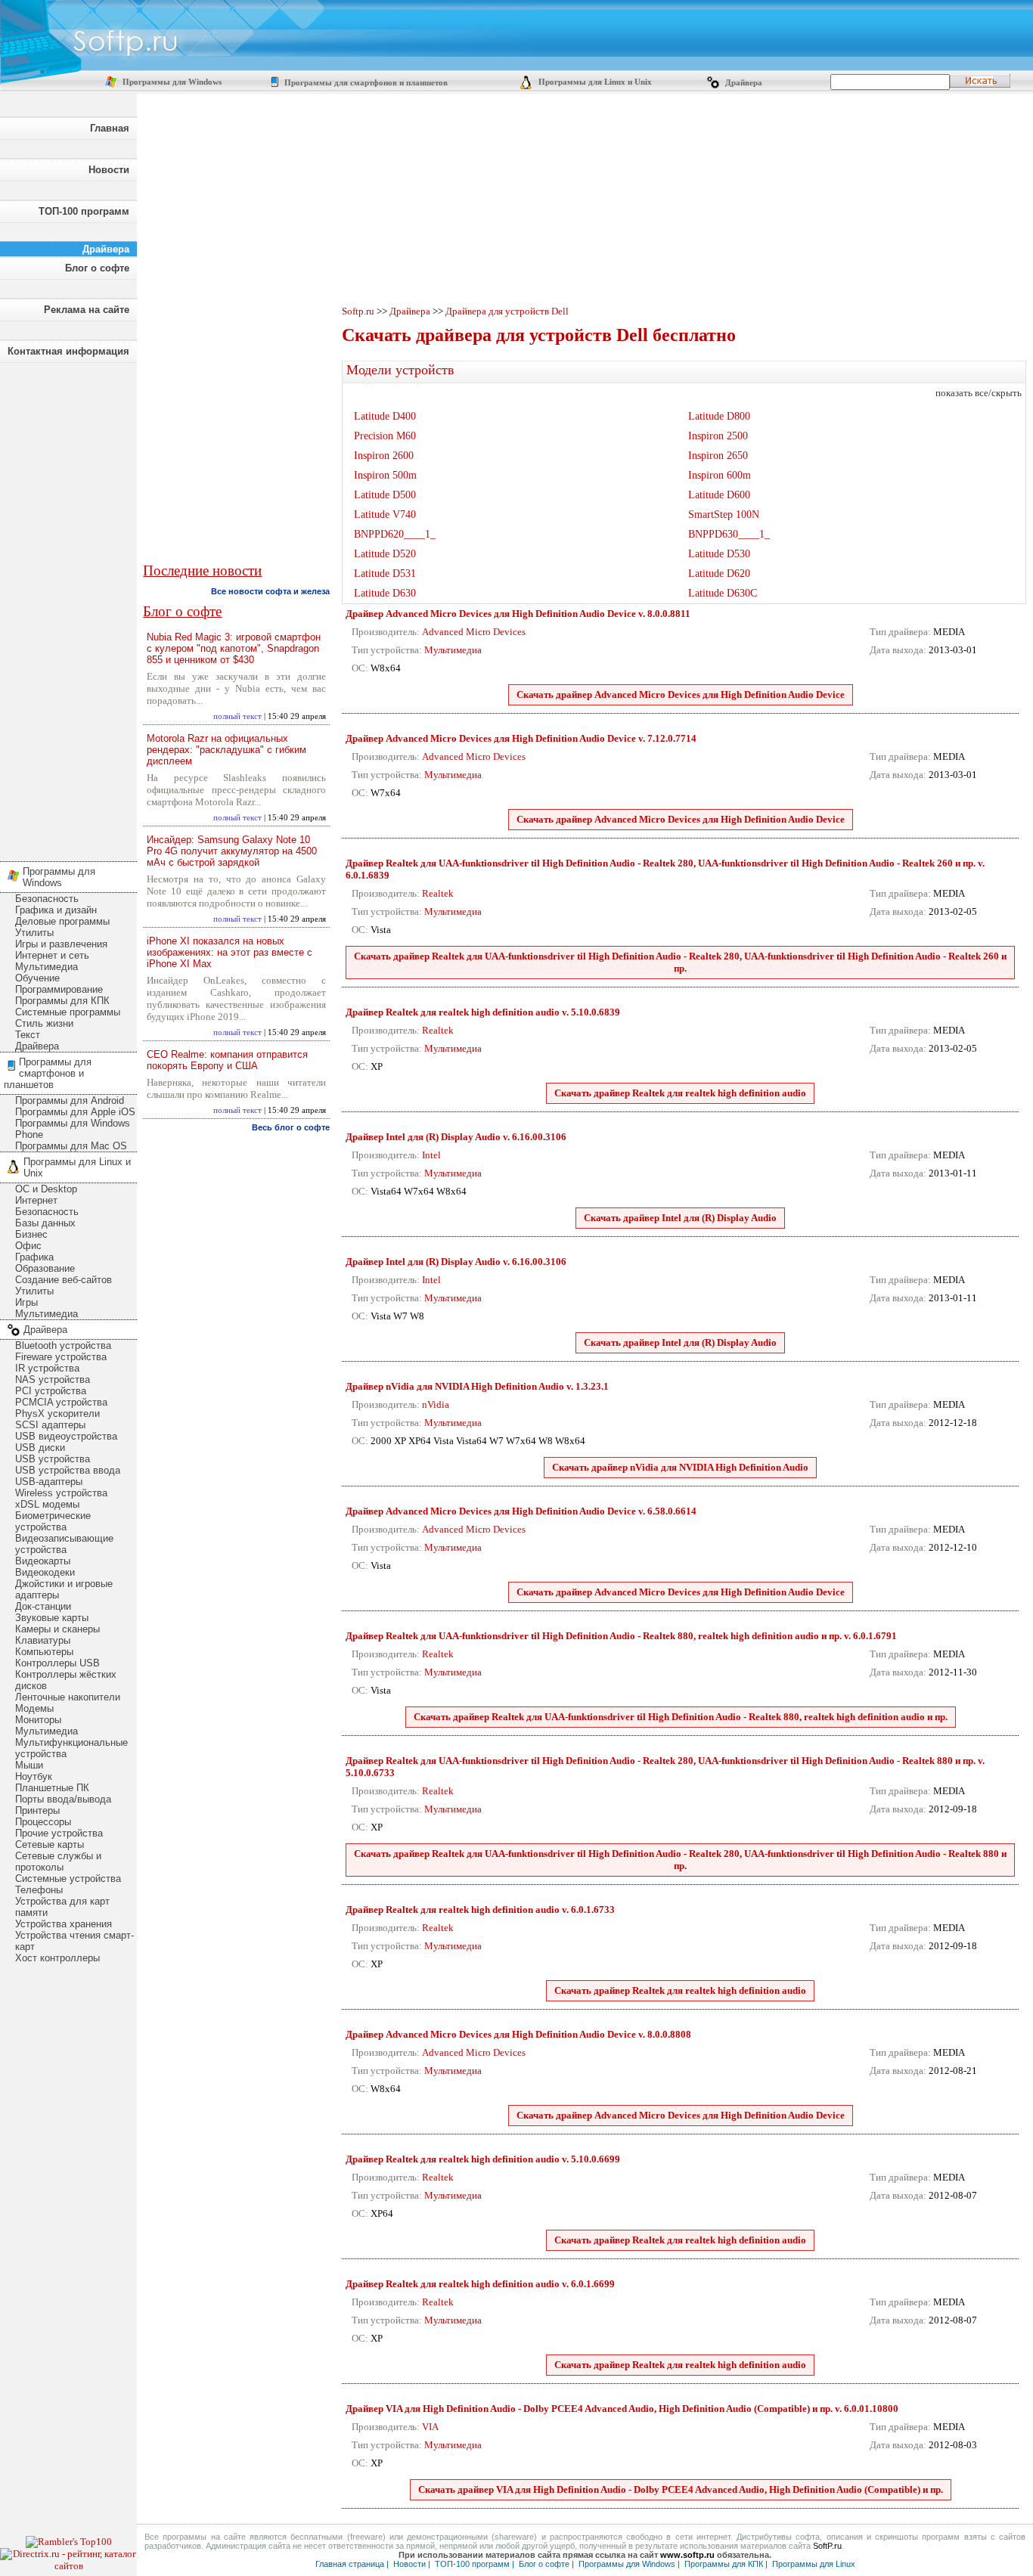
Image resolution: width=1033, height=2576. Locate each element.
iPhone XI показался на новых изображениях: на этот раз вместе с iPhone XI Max (230, 952)
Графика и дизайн (56, 910)
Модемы (34, 1708)
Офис (28, 1246)
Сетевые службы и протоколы (58, 1861)
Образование (45, 1268)
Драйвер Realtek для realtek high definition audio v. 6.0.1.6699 (480, 2284)
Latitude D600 (719, 495)
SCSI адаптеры (50, 1425)
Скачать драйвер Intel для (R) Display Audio (680, 1218)
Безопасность (47, 899)
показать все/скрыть (979, 393)
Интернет (36, 1200)
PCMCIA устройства (61, 1402)
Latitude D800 (719, 416)
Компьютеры (44, 1652)
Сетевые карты (50, 1844)
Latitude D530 (719, 554)
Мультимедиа (47, 967)
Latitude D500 (385, 495)
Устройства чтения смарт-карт (74, 1941)
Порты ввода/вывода (63, 1799)
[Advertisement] (68, 608)
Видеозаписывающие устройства (64, 1544)
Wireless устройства (61, 1493)
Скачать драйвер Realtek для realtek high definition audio (680, 1093)
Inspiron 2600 (384, 456)
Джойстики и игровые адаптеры (64, 1589)
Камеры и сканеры (57, 1629)
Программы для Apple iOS (75, 1112)
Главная (110, 128)
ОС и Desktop (46, 1189)
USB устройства (53, 1459)
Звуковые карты (52, 1618)
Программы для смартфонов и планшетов (365, 83)
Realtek (438, 893)
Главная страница (350, 2564)
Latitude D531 (385, 573)
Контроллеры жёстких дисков (66, 1680)
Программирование (59, 989)
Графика (34, 1257)
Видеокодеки (45, 1572)
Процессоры (43, 1822)
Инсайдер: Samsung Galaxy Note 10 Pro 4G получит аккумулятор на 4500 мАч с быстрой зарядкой (232, 851)
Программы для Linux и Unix (594, 82)
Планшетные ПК (52, 1788)
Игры (26, 1302)
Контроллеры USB (57, 1663)
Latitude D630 (385, 593)
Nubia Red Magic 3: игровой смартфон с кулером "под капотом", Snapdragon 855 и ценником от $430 (234, 648)
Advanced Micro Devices (474, 632)
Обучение (37, 978)
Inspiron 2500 (718, 436)
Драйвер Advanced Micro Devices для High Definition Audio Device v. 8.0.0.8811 (518, 614)
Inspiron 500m (385, 475)
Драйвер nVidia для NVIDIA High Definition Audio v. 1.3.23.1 (477, 1386)
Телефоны (39, 1890)
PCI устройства (51, 1391)
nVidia (436, 1404)
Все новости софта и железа (270, 591)
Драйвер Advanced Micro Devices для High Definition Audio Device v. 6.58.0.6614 (521, 1511)
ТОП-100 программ (84, 211)
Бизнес (31, 1234)
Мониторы (38, 1720)
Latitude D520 (385, 554)
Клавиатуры (43, 1640)
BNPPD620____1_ (395, 534)
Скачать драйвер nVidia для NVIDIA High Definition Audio (680, 1467)
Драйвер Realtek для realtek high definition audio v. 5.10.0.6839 (483, 1012)
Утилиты (34, 933)
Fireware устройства (61, 1357)
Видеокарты (43, 1561)
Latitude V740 (385, 515)
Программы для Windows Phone (73, 1129)
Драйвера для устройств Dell (507, 311)
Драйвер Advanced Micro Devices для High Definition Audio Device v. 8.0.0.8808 (518, 2034)
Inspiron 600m (720, 475)
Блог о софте (97, 268)
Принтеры (37, 1810)
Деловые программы (62, 921)
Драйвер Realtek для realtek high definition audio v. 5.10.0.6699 (483, 2159)
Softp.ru (358, 311)
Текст (28, 1035)
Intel (431, 1155)
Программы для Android (70, 1100)
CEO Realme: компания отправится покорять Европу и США (227, 1060)
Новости (109, 170)
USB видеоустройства (66, 1436)
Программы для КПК (62, 1001)
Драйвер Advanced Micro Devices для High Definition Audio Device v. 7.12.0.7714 (521, 738)
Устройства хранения (64, 1924)
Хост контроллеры (57, 1958)
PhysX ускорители (57, 1414)
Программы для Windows (171, 82)
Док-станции (43, 1606)
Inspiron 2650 (718, 456)
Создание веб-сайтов (64, 1280)
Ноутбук (34, 1776)
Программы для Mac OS (71, 1146)
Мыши (29, 1765)
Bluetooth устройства (63, 1345)
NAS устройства (53, 1379)
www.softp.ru (687, 2555)
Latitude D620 (719, 573)
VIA (430, 2427)
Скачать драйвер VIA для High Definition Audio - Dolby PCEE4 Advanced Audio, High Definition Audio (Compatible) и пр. (681, 2489)
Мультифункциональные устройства (71, 1748)
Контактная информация (68, 351)
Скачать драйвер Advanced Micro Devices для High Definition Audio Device (681, 694)
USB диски (40, 1448)
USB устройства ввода (68, 1470)
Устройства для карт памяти (62, 1907)
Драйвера (743, 83)
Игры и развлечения (61, 944)
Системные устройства (68, 1879)
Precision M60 (385, 436)
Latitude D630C (723, 593)
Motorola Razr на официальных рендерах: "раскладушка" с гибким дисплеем (226, 750)
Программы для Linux (814, 2564)
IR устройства (47, 1368)
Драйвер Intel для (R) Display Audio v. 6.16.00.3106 (456, 1137)
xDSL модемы (47, 1504)
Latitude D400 (385, 416)
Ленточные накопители (68, 1697)
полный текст (237, 716)
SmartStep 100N (724, 515)
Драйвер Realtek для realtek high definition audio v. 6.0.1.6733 (480, 1910)
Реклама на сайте (87, 310)
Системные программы (68, 1012)
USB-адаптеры (49, 1482)
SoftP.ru (827, 2546)
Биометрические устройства (53, 1521)
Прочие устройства (59, 1833)
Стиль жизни (44, 1023)
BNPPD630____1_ (729, 534)
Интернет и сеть (52, 955)
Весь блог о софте (291, 1127)
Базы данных (45, 1223)
